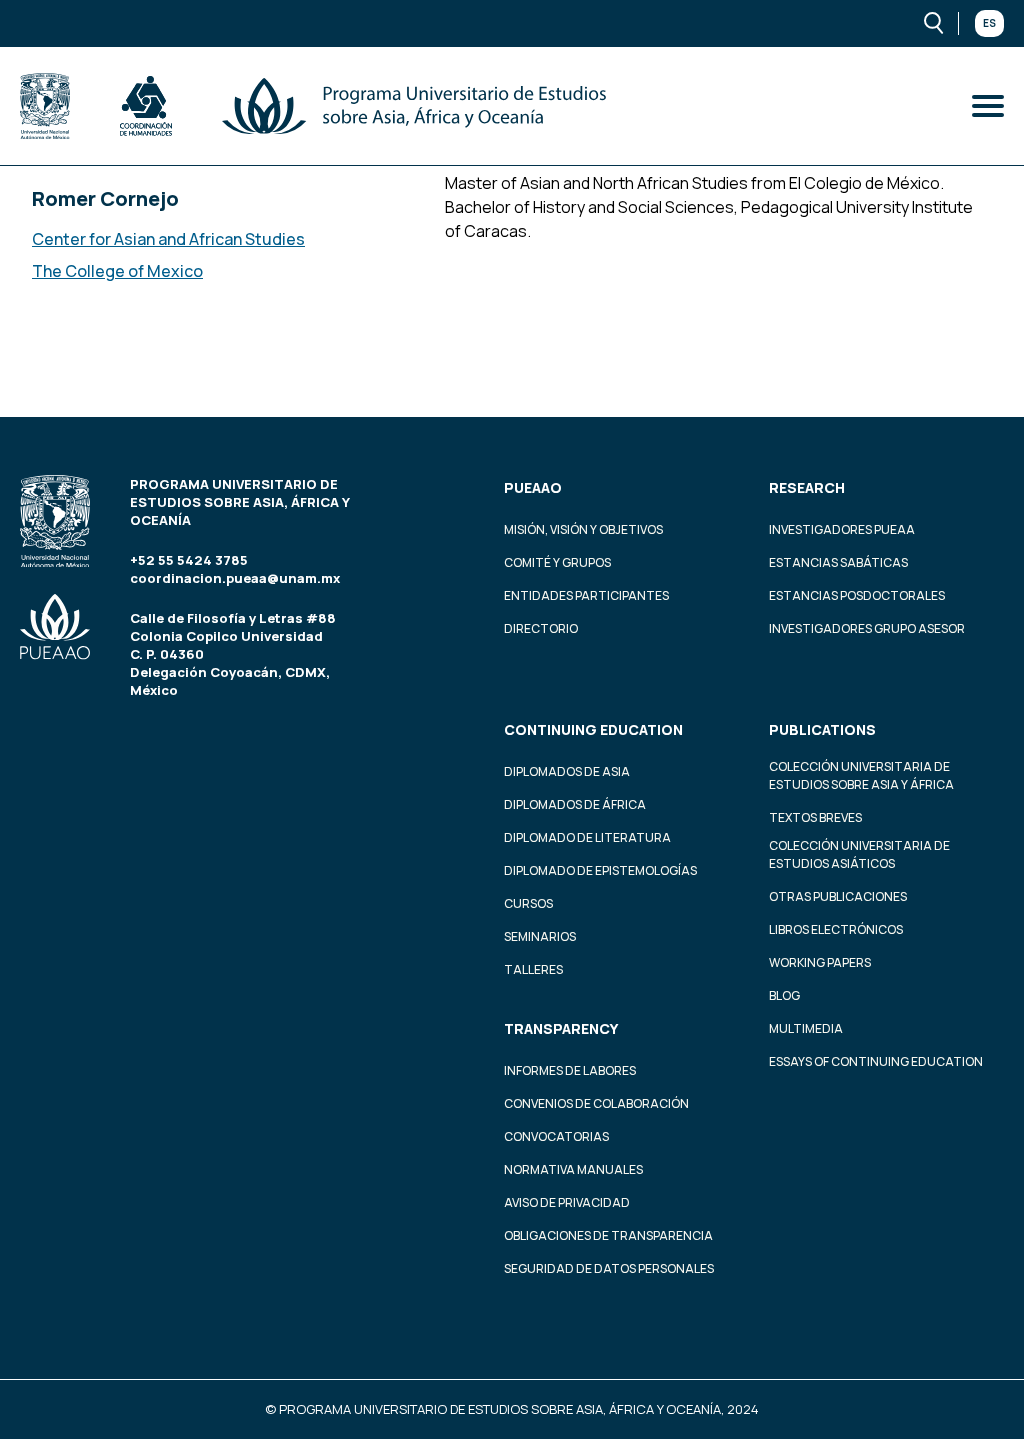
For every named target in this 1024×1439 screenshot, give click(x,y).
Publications (822, 729)
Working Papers (820, 962)
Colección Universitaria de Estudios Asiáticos (859, 854)
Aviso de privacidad (567, 1202)
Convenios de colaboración (596, 1103)
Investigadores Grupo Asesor (867, 628)
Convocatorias (556, 1136)
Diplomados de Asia (567, 771)
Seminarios (540, 936)
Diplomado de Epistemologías (600, 870)
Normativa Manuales (573, 1169)
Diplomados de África (575, 804)
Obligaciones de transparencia (608, 1235)
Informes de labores (570, 1070)
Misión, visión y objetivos (583, 529)
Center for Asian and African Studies (168, 239)
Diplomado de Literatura (587, 837)
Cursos (528, 903)
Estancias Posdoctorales (857, 595)
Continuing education (593, 729)
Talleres (533, 969)
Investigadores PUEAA (842, 529)
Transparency (561, 1028)
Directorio (541, 628)
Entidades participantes (586, 595)
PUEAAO (533, 487)
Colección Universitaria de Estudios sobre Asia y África (861, 775)
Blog (784, 995)
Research (807, 487)
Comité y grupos (557, 562)
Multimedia (806, 1028)
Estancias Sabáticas (838, 562)
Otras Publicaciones (838, 896)
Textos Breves (815, 817)
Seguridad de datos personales (609, 1268)
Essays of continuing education (876, 1061)
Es (989, 23)
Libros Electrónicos (836, 929)
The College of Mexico (117, 271)
